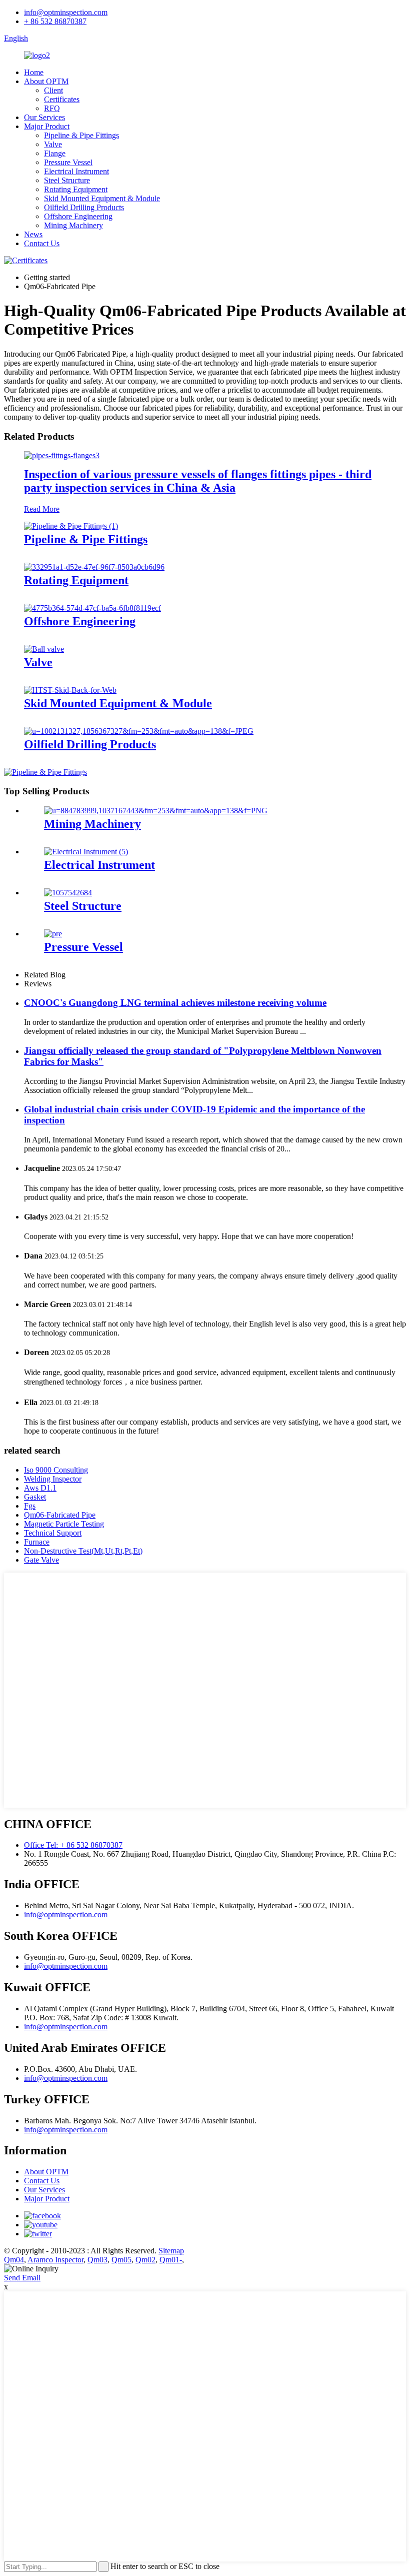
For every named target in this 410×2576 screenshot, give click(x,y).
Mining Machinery (73, 225)
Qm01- (171, 2260)
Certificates (62, 99)
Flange (55, 153)
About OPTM (46, 81)
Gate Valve (41, 1560)
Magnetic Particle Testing (64, 1524)
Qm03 (97, 2260)
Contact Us (42, 243)
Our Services (44, 117)
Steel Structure (67, 180)
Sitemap (171, 2251)
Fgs (30, 1506)
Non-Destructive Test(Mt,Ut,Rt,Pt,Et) (83, 1551)
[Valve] (44, 649)
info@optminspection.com (66, 12)
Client (53, 90)
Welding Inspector (53, 1479)
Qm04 (14, 2260)
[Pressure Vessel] (53, 934)
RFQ (52, 108)
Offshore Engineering (78, 216)
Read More (42, 509)
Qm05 (121, 2260)
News (33, 234)
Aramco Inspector (55, 2260)
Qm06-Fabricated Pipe (60, 1515)
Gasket (35, 1497)
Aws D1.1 (40, 1488)
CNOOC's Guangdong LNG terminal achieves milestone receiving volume (175, 1003)
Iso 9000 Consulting (56, 1470)
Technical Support (53, 1533)
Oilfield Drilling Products (84, 207)
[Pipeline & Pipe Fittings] (71, 526)
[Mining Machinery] (156, 811)
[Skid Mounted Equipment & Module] (70, 690)
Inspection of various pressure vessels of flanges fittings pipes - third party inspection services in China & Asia (198, 481)
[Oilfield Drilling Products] (139, 731)
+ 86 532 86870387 (55, 21)
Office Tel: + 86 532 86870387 (73, 1845)
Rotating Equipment (76, 189)
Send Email (22, 2278)
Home (34, 72)
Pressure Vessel (68, 162)
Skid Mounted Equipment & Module (102, 198)
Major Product (47, 126)
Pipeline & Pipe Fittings (81, 135)
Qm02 (145, 2260)
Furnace (37, 1542)
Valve (53, 144)
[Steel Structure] (68, 893)
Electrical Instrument (76, 171)
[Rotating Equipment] (94, 567)
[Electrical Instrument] (86, 852)
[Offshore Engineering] (92, 608)
